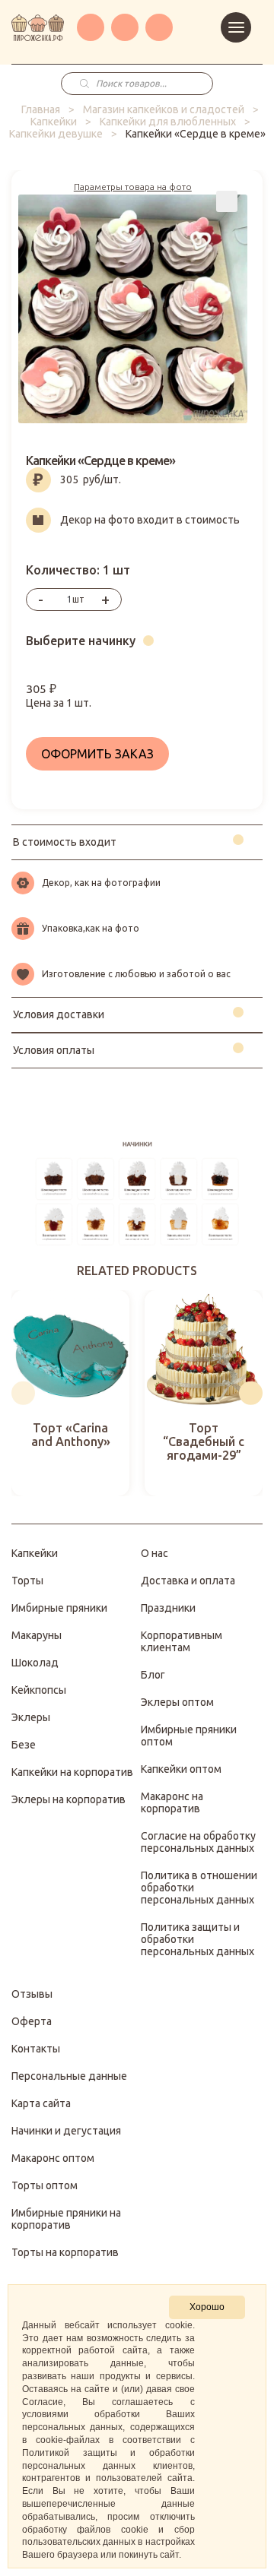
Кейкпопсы (39, 1690)
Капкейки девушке (56, 134)
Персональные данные (69, 2076)
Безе (24, 1745)
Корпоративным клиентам (182, 1641)
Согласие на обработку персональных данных (198, 1842)
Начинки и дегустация (66, 2131)
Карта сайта (41, 2103)
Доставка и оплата (188, 1581)
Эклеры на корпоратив (68, 1799)
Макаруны (37, 1635)
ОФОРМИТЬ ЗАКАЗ (97, 754)
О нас (155, 1553)
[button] (23, 1393)
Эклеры (31, 1717)
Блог (153, 1675)
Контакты (36, 2049)
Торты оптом (45, 2185)
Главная (41, 109)
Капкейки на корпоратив (72, 1772)
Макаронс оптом (53, 2158)
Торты (27, 1581)
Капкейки (54, 122)
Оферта (32, 2021)
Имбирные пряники (59, 1608)
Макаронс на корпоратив (172, 1802)
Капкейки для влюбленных (168, 122)
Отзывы (32, 1994)
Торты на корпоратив (65, 2252)
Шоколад (35, 1663)
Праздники (168, 1608)
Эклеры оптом (177, 1702)
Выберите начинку (81, 641)
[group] (70, 1393)
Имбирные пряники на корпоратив (66, 2219)
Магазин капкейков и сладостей (164, 109)
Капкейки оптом (181, 1769)
